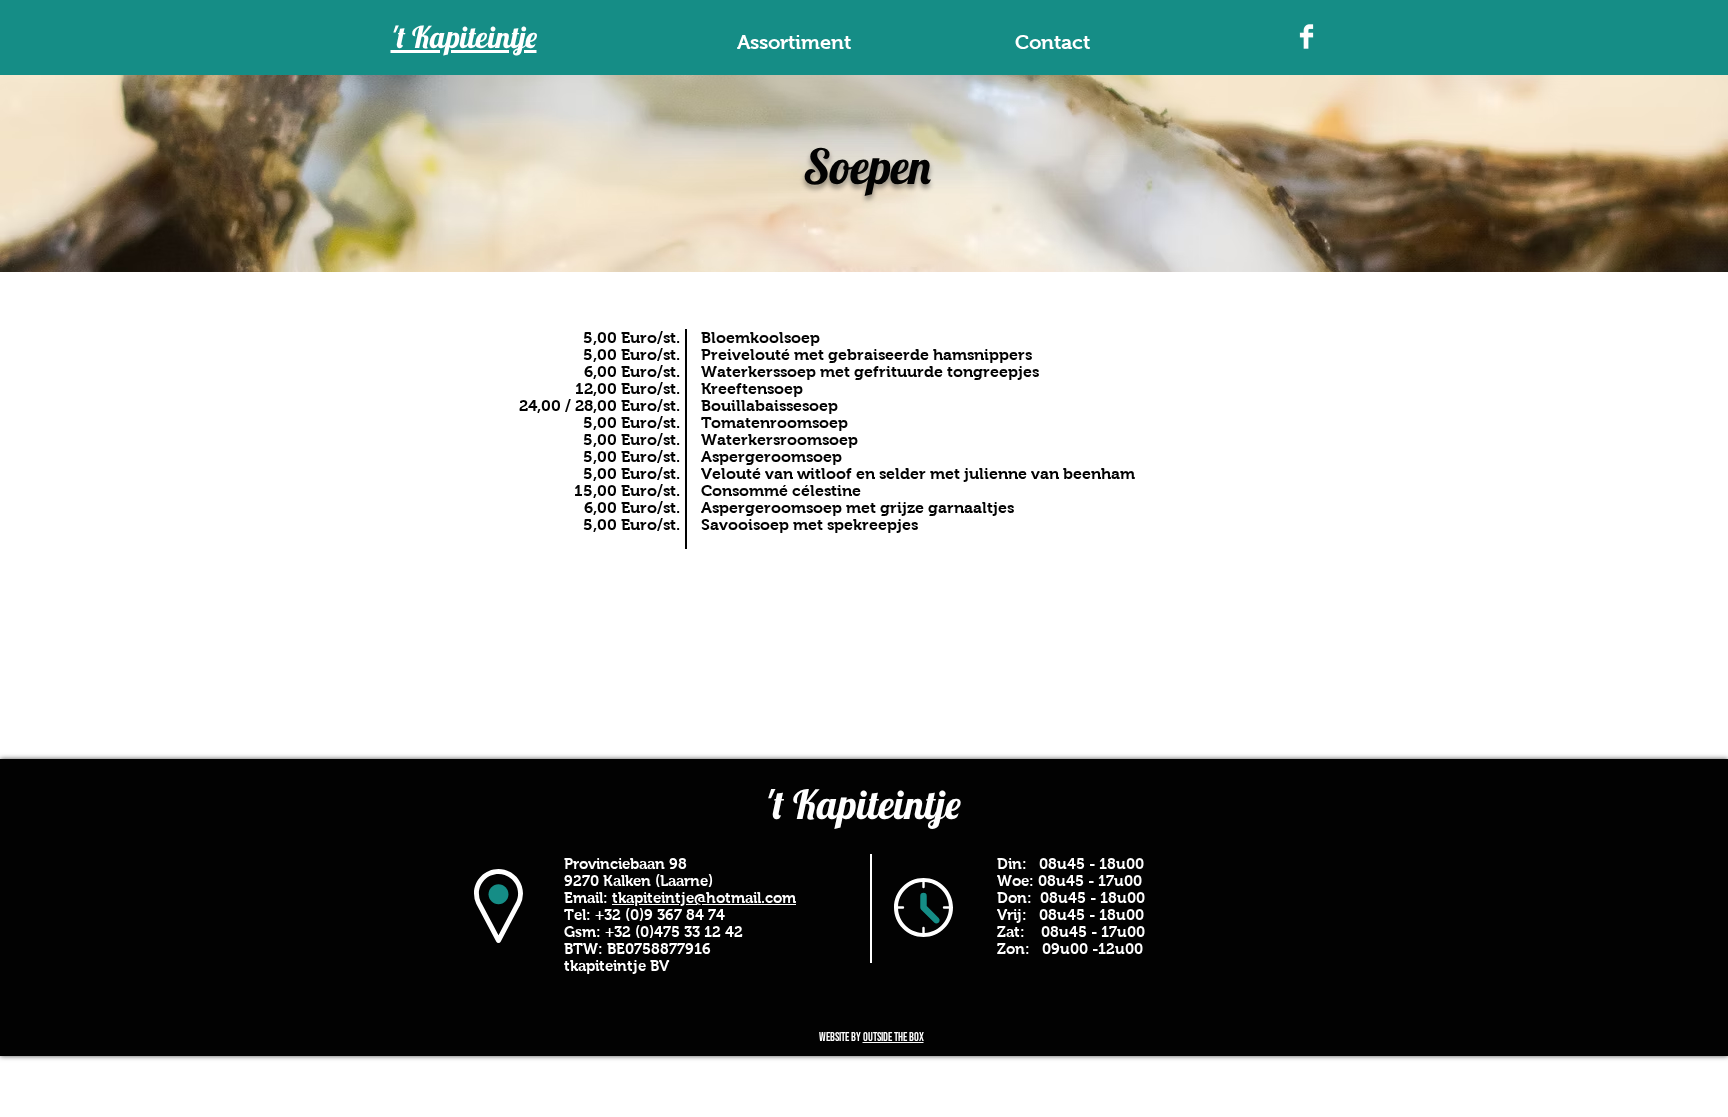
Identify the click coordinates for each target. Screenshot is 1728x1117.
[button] (793, 42)
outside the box (893, 1037)
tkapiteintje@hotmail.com (704, 897)
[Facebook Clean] (1306, 36)
